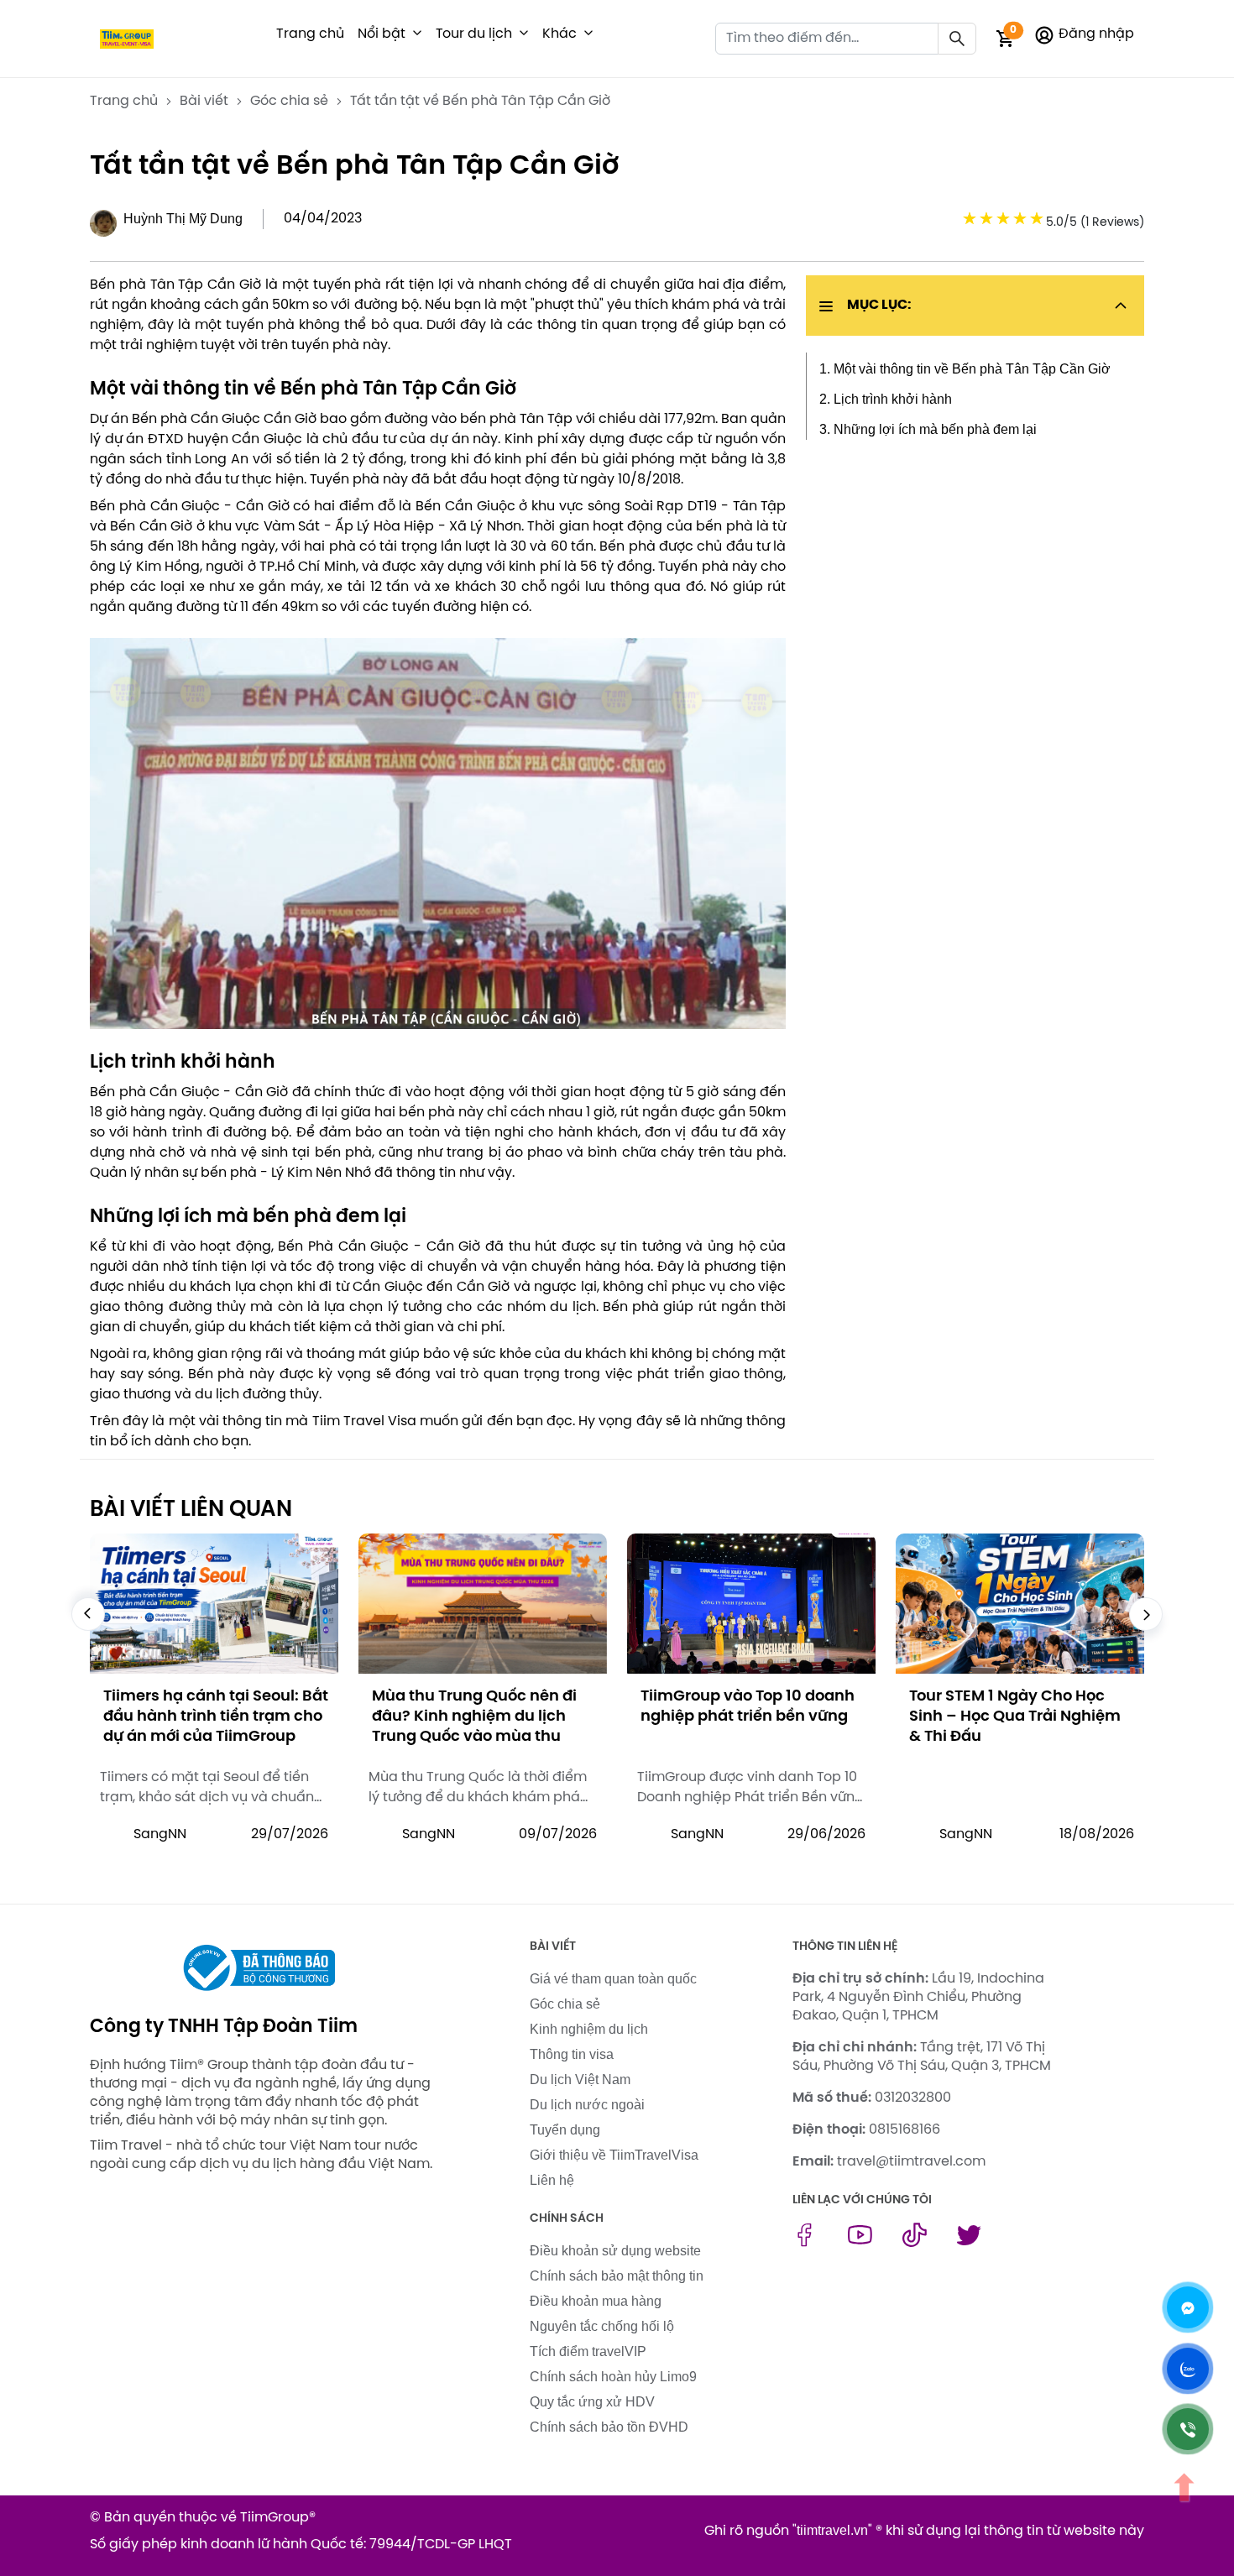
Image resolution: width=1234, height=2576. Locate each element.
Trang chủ (310, 34)
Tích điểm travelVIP (588, 2351)
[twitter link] (969, 2242)
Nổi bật (382, 34)
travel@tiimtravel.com (911, 2162)
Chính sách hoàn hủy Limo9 (613, 2377)
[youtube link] (860, 2242)
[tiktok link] (915, 2242)
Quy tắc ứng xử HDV (592, 2402)
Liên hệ (552, 2180)
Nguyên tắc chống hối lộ (602, 2326)
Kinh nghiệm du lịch (589, 2029)
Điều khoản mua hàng (596, 2301)
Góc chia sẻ (565, 2004)
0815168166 (905, 2130)
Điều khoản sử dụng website (615, 2251)
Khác (559, 34)
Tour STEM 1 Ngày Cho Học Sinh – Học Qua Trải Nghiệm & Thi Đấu (746, 1717)
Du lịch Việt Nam (580, 2080)
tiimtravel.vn (832, 2530)
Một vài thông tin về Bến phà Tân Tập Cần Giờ (972, 369)
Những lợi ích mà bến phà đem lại (935, 429)
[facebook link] (805, 2242)
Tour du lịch (474, 34)
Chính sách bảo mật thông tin (617, 2276)
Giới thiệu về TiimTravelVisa (614, 2155)
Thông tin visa (572, 2054)
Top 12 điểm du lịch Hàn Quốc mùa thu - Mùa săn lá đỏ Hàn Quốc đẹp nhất (1020, 1717)
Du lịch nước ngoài (587, 2105)
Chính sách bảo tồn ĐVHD (609, 2427)
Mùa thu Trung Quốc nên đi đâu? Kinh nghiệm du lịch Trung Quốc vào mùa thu (206, 1717)
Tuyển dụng (565, 2130)
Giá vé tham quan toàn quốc (613, 1979)
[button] (417, 34)
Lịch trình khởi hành (893, 399)
